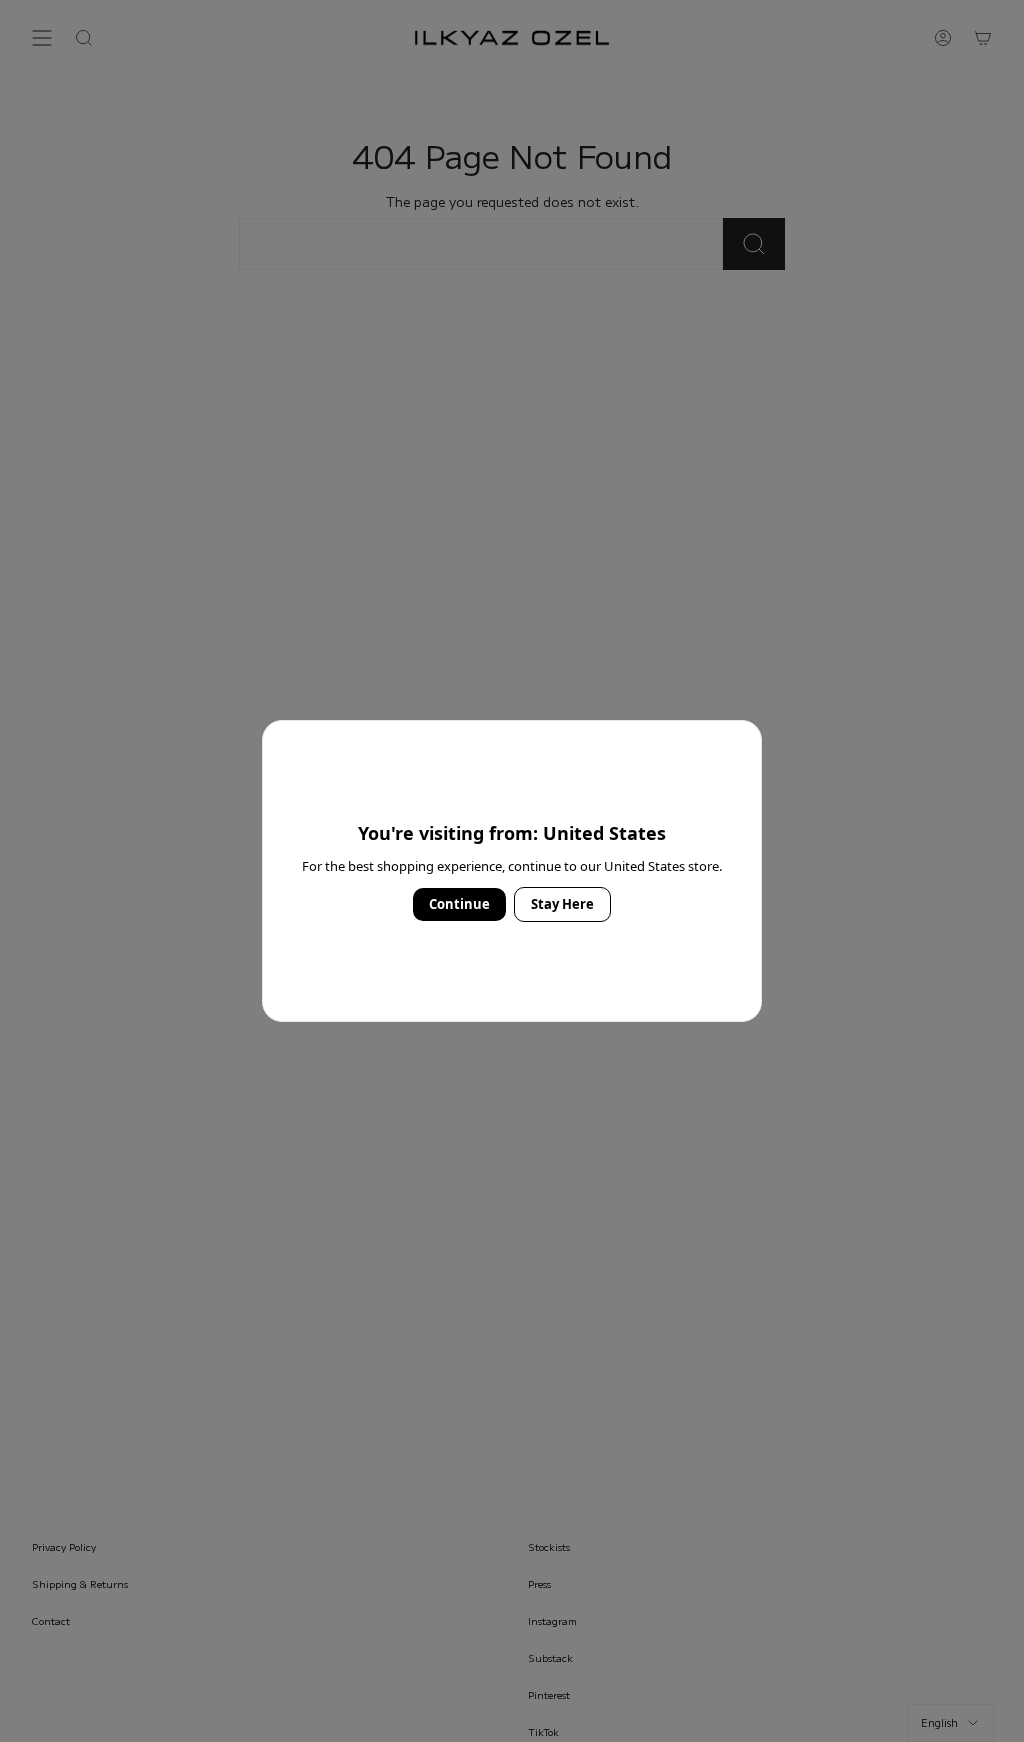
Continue (459, 904)
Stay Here (562, 904)
